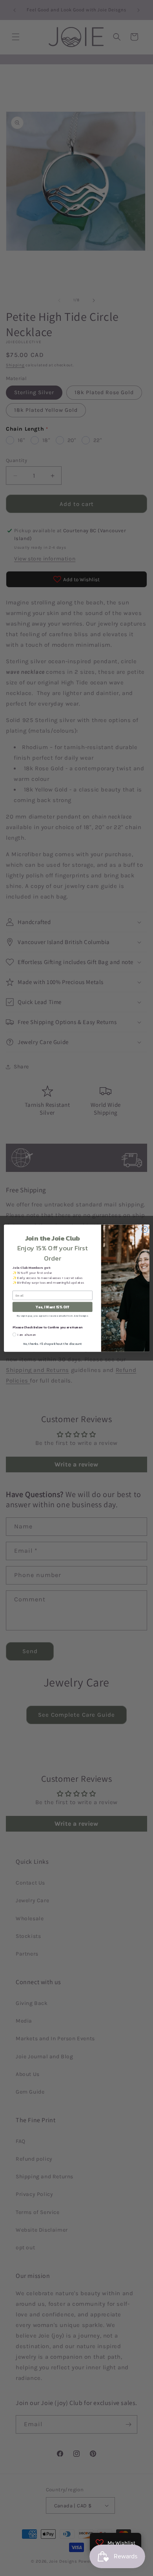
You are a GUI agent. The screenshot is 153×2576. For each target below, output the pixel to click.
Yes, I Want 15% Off (52, 1307)
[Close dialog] (145, 1229)
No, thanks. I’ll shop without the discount (52, 1343)
